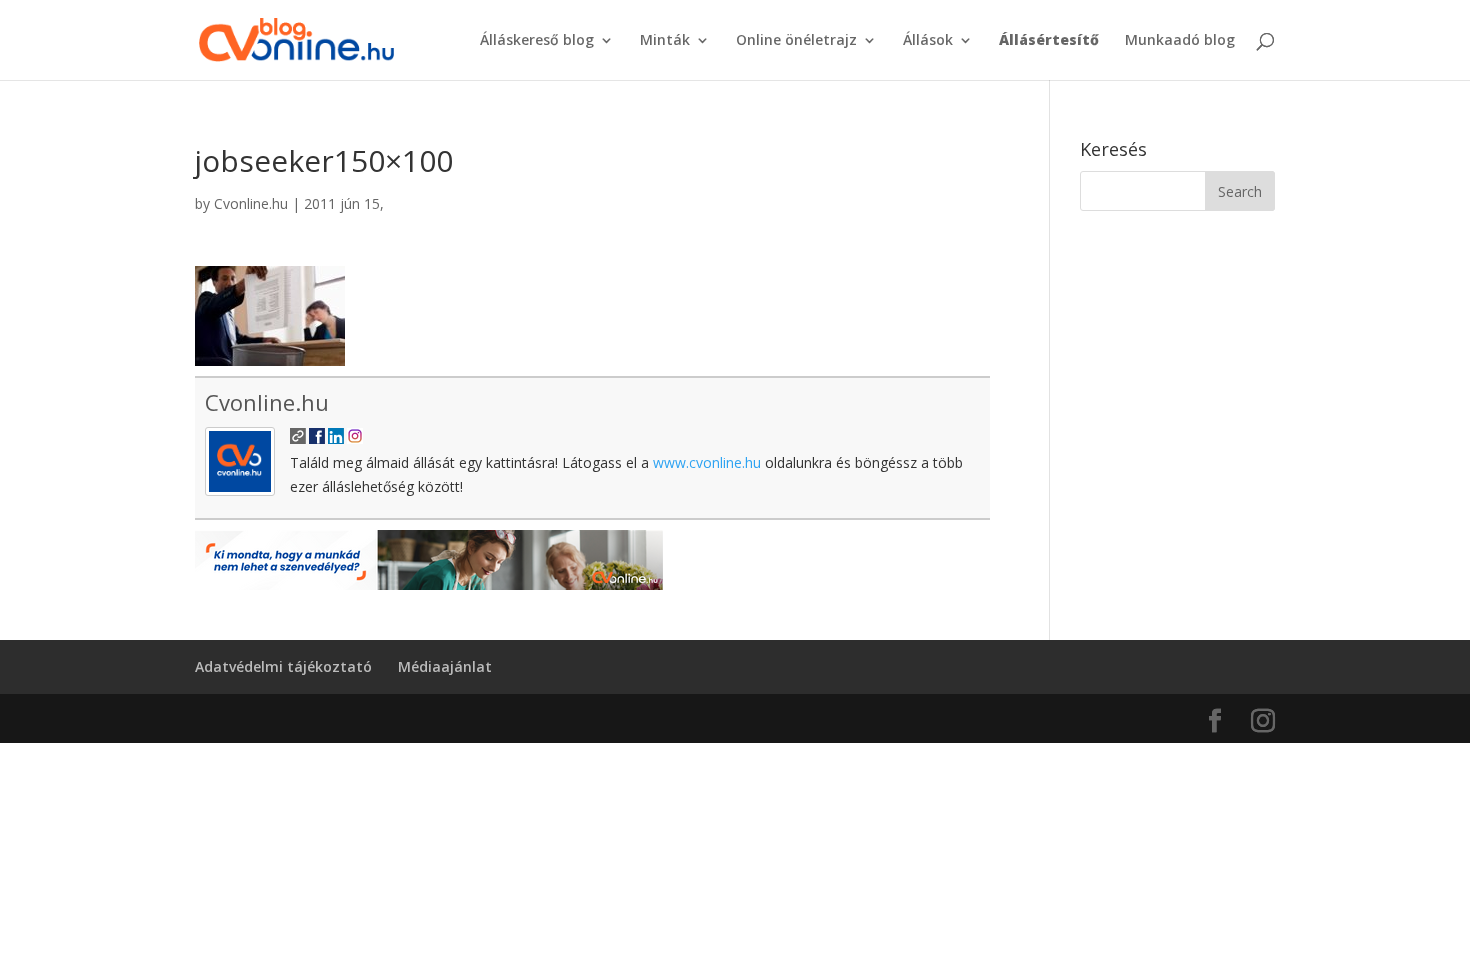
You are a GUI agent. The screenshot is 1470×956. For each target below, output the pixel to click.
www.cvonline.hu (707, 462)
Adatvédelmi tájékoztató (283, 666)
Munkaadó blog (1180, 41)
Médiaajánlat (445, 666)
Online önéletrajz (796, 41)
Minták (665, 41)
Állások (928, 41)
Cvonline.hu (251, 203)
